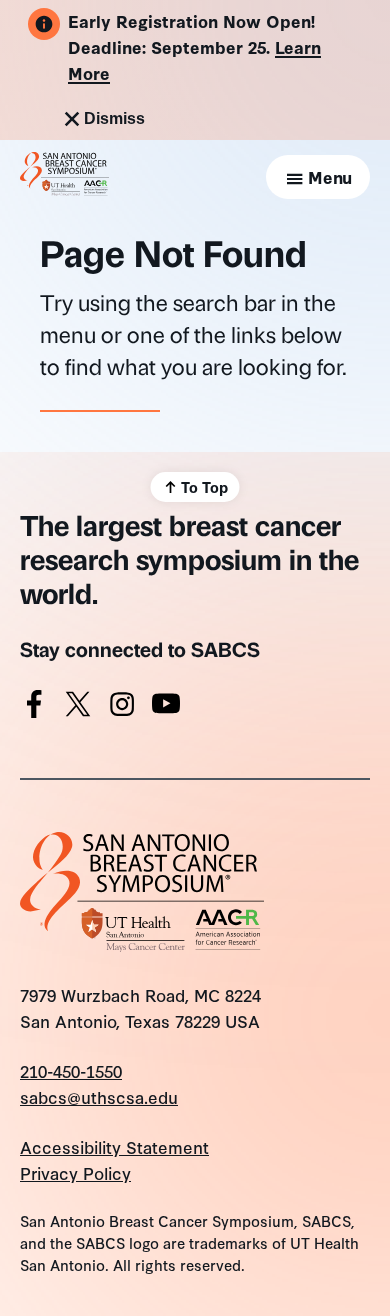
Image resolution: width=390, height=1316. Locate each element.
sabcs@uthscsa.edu (99, 1096)
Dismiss (114, 118)
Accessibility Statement (114, 1146)
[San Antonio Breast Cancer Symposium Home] (64, 188)
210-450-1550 (71, 1070)
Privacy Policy (75, 1172)
